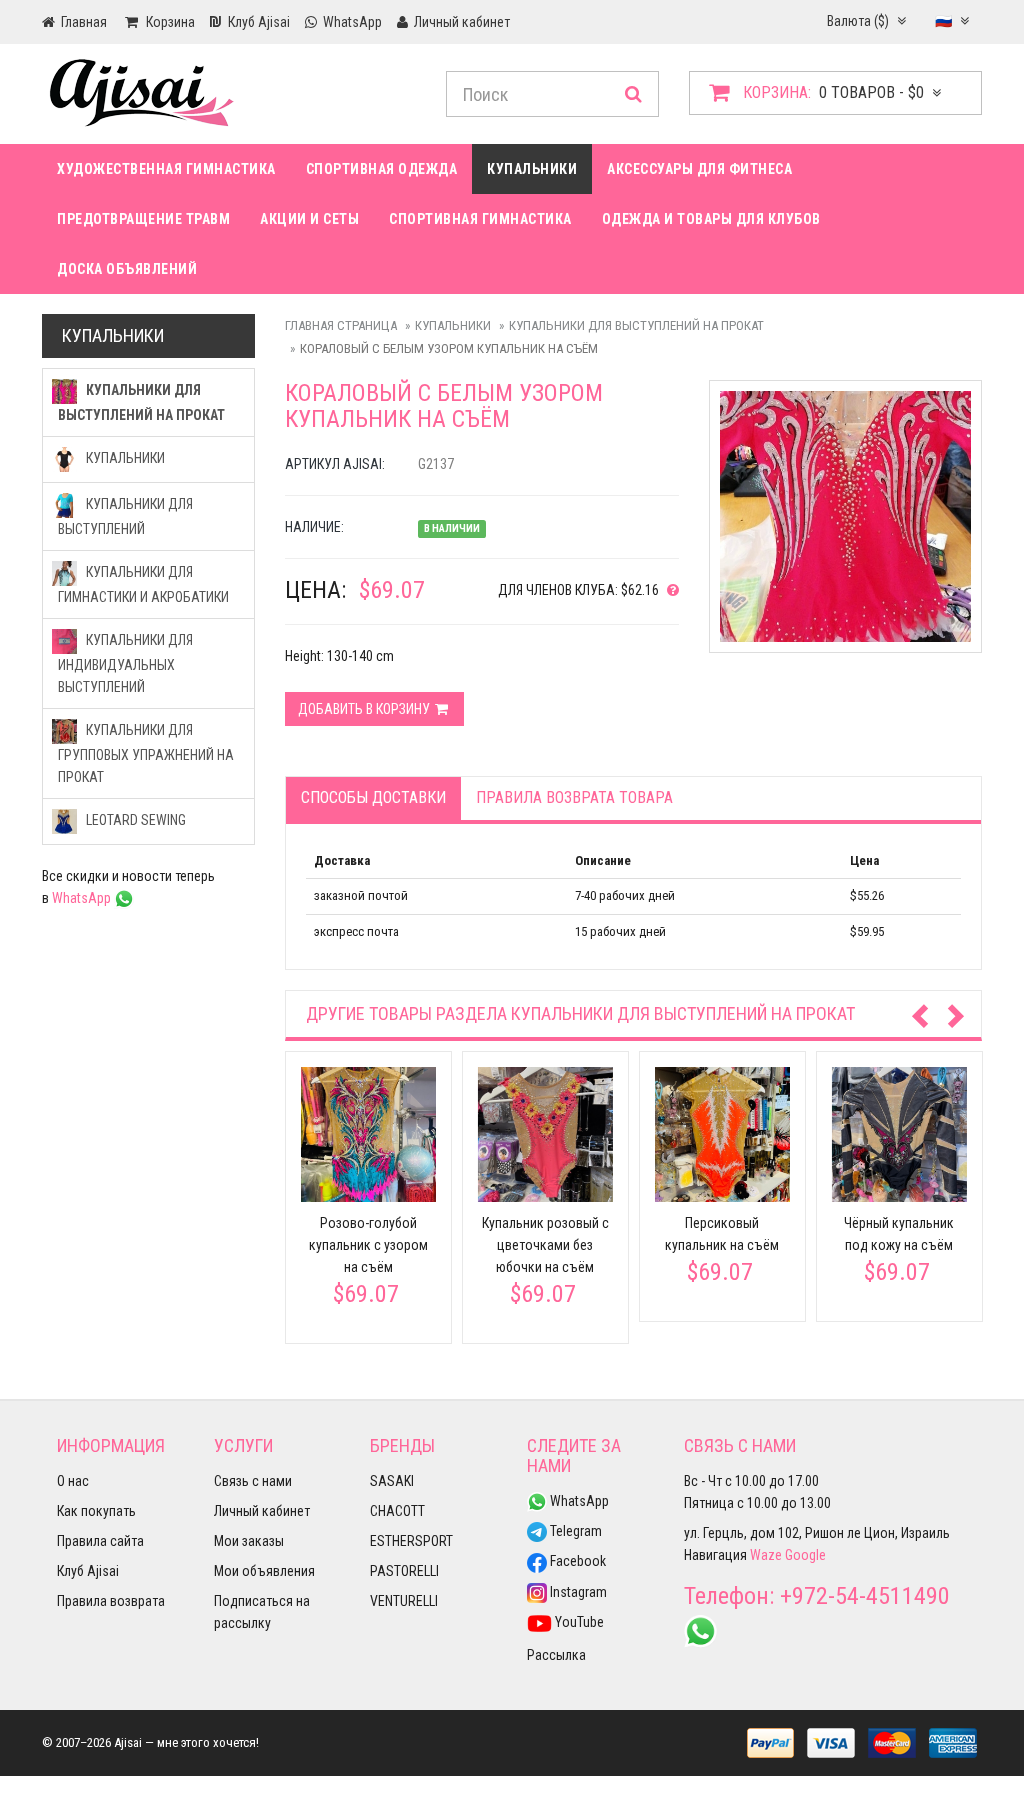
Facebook (576, 1561)
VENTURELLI (404, 1601)
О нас (73, 1481)
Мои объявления (264, 1571)
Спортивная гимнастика (480, 219)
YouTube (578, 1622)
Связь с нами (253, 1481)
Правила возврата (111, 1601)
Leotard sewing (134, 820)
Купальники (532, 169)
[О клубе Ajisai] (669, 590)
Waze (766, 1555)
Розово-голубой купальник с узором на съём (368, 1245)
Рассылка (556, 1655)
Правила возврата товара (574, 797)
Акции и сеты (309, 219)
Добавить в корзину (365, 709)
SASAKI (392, 1481)
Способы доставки (373, 797)
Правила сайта (100, 1541)
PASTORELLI (404, 1571)
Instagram (577, 1592)
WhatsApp (83, 898)
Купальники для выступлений (125, 516)
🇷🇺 (945, 21)
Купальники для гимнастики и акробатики (143, 584)
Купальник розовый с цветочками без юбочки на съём (545, 1245)
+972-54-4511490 (865, 1596)
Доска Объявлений (127, 269)
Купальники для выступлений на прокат (636, 325)
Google (805, 1555)
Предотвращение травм (143, 219)
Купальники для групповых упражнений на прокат (146, 753)
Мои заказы (249, 1541)
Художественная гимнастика (166, 169)
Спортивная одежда (382, 169)
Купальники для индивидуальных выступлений (125, 663)
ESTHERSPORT (411, 1541)
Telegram (574, 1531)
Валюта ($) (859, 21)
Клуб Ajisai (88, 1571)
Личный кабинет (262, 1511)
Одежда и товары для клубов (711, 219)
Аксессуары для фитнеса (699, 169)
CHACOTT (397, 1511)
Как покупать (96, 1511)
